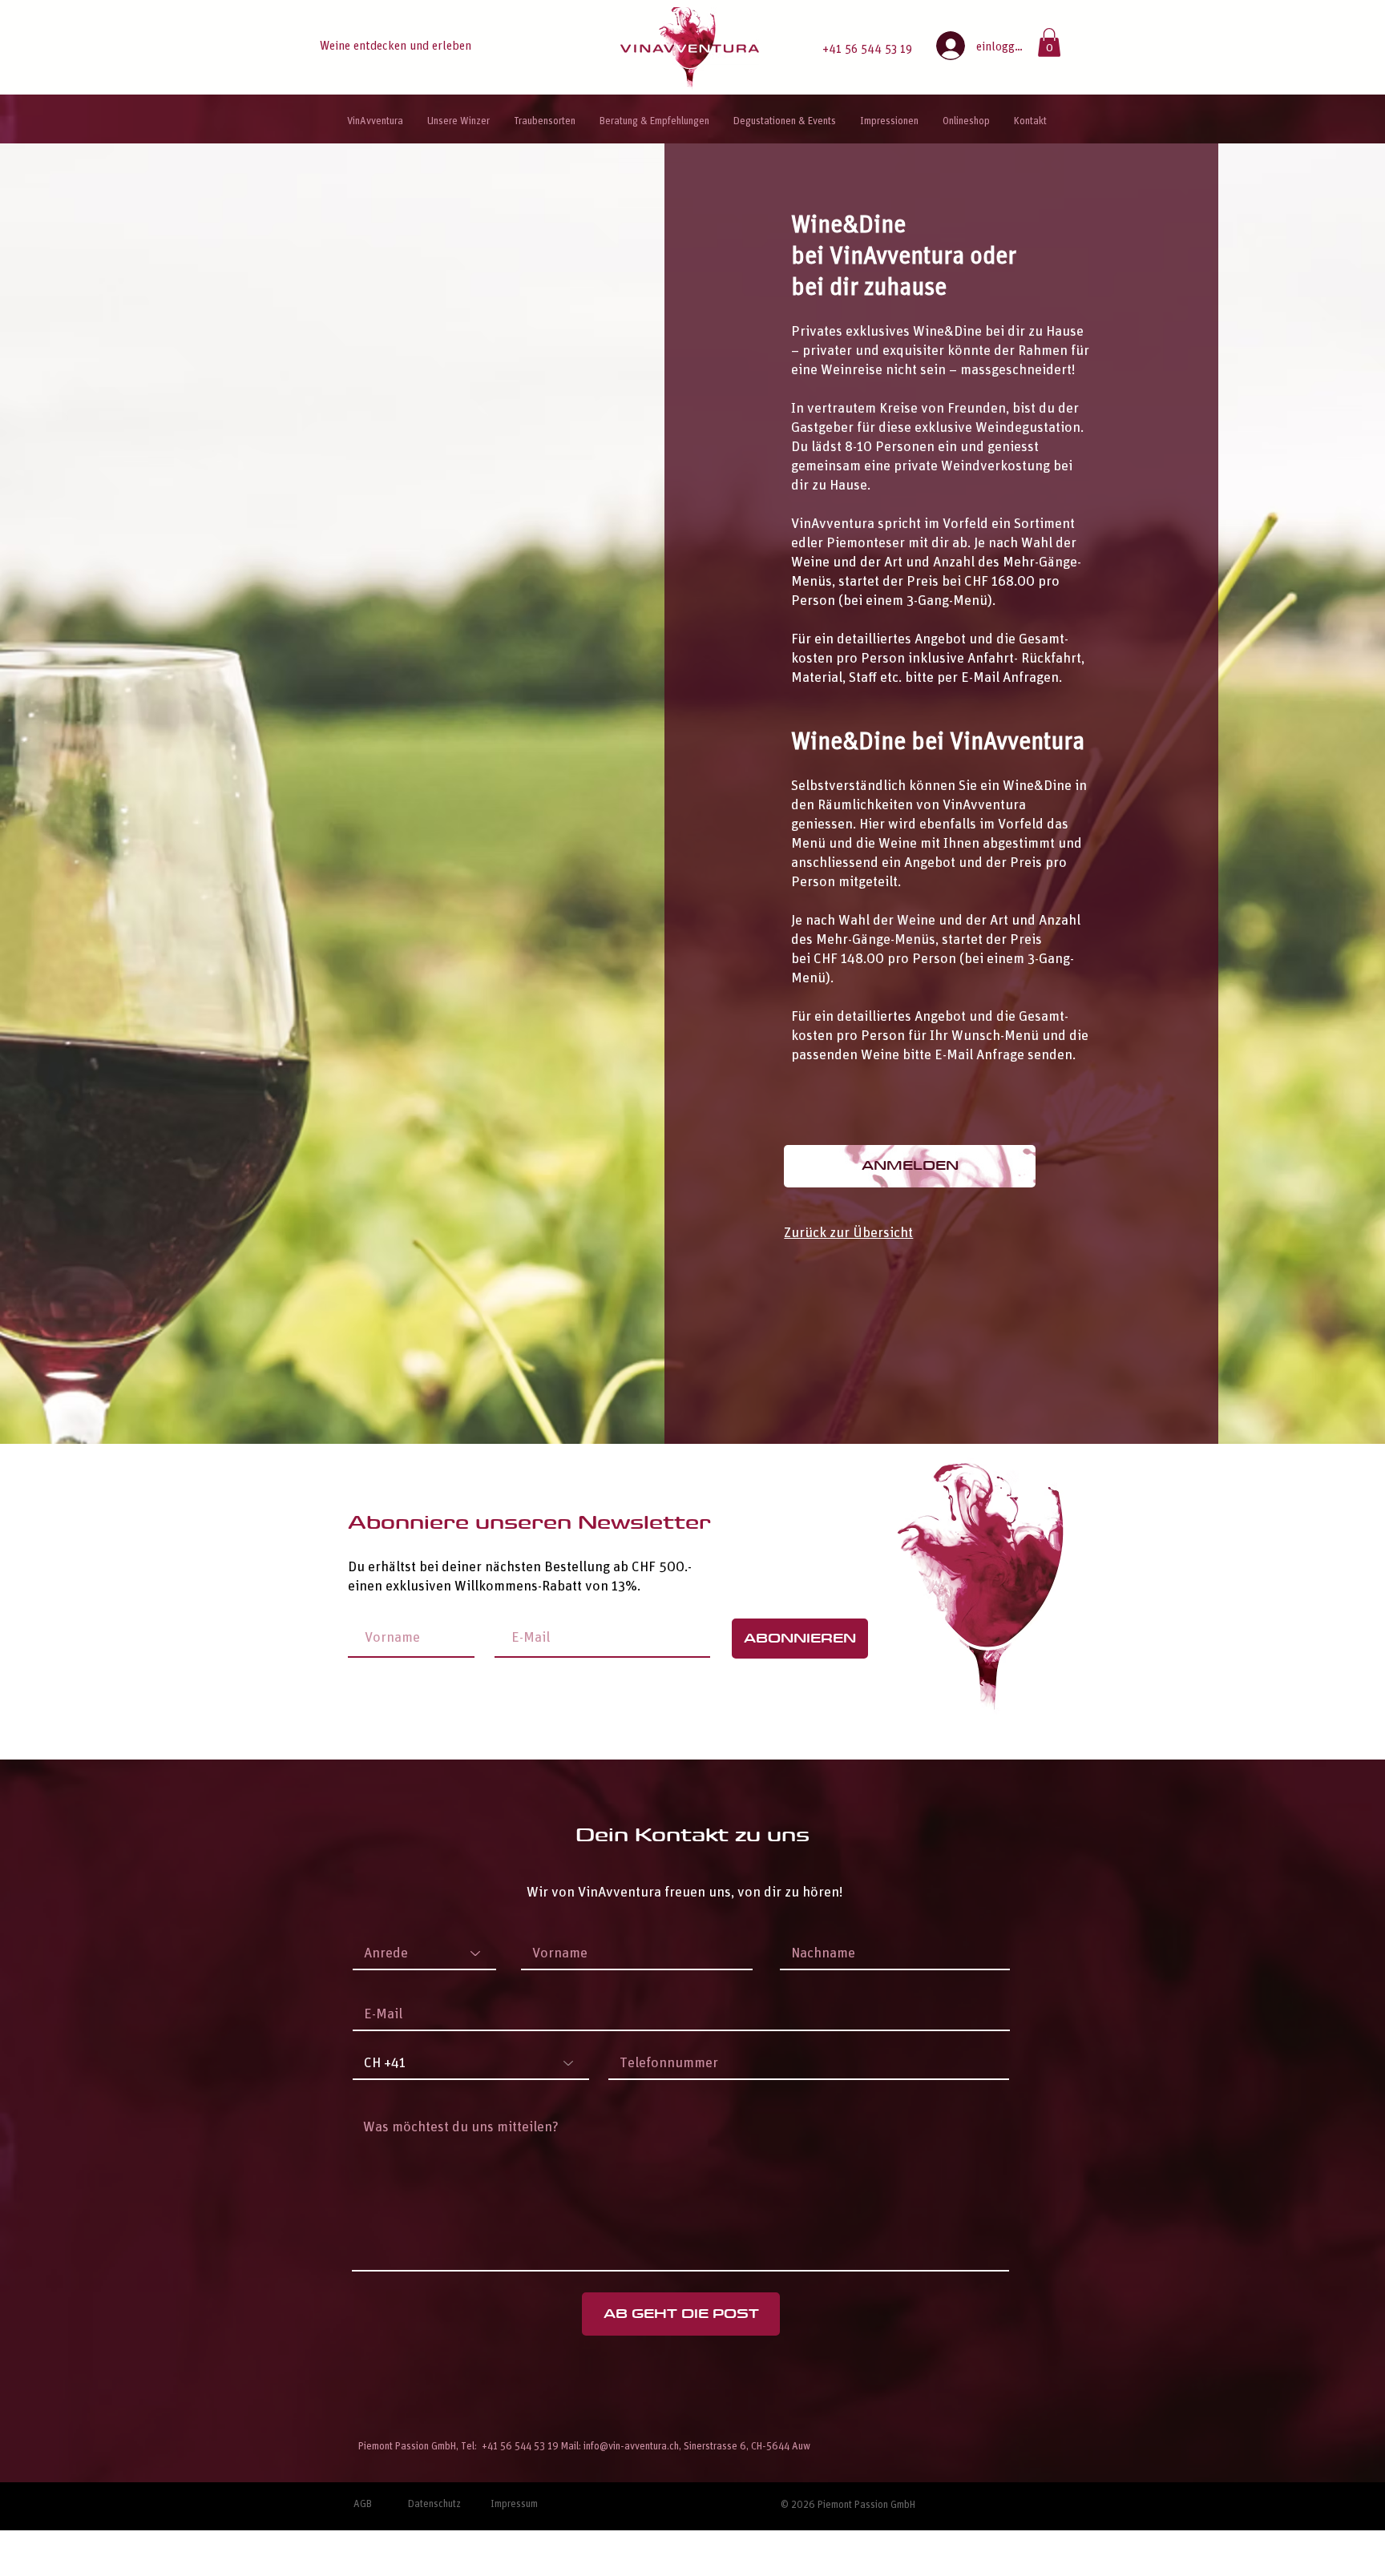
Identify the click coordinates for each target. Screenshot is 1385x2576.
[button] (1049, 42)
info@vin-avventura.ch (631, 2445)
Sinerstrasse (711, 2445)
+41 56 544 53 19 (867, 48)
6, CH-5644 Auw (776, 2445)
